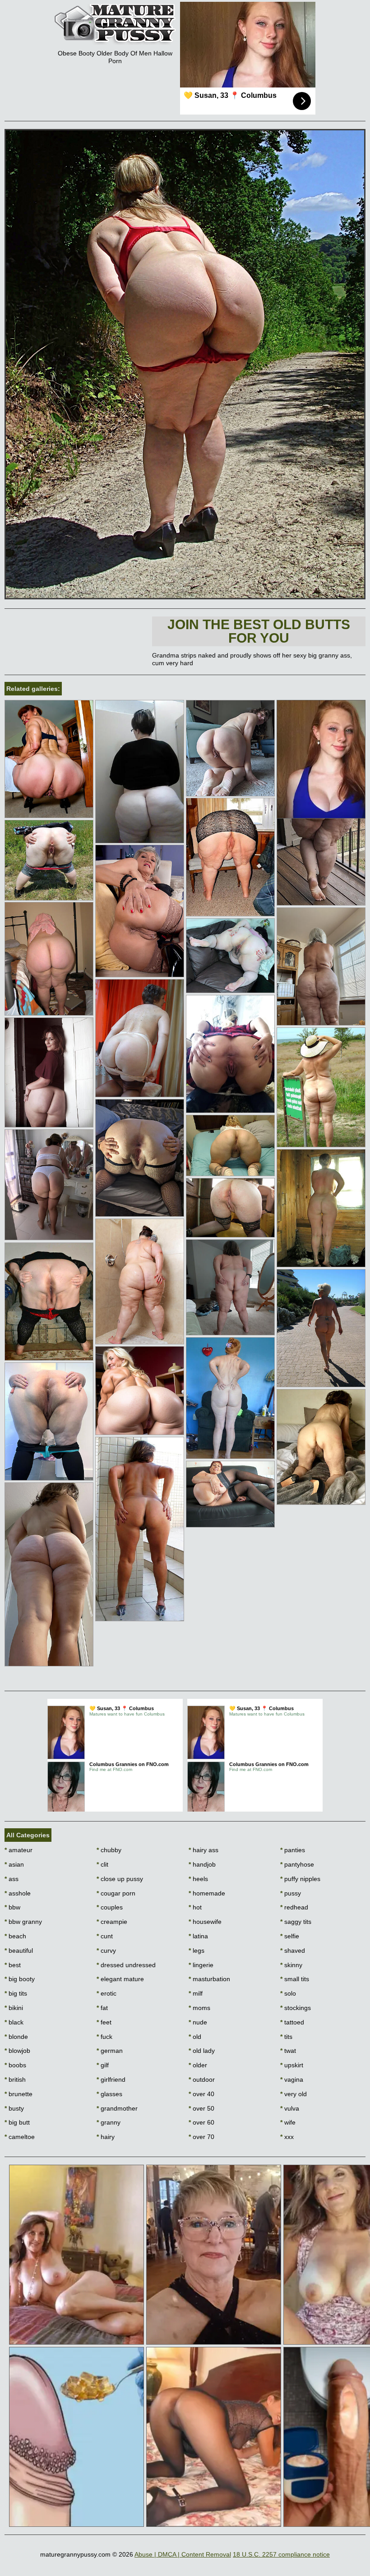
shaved (293, 1950)
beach (15, 1936)
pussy (291, 1893)
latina (198, 1936)
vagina (292, 2079)
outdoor (202, 2079)
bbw (12, 1907)
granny (109, 2122)
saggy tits (296, 1922)
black (14, 2022)
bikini (14, 2008)
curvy (106, 1950)
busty (14, 2108)
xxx (287, 2137)
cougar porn (116, 1893)
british (15, 2079)
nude (198, 2022)
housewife (205, 1922)
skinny (291, 1965)
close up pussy (120, 1879)
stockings (296, 2008)
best (13, 1965)
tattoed (292, 2022)
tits (286, 2037)
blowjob (17, 2051)
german (110, 2051)
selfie (290, 1936)
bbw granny (23, 1922)
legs (197, 1950)
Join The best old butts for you (259, 631)
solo (288, 1993)
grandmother (117, 2108)
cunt (105, 1936)
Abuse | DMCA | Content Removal (183, 2554)
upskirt (292, 2065)
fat (102, 2008)
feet (104, 2022)
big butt (17, 2122)
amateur (18, 1850)
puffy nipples (300, 1879)
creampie (112, 1922)
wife (288, 2122)
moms (199, 2008)
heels (198, 1879)
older (198, 2065)
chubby (109, 1850)
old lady (202, 2051)
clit (102, 1864)
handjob (202, 1864)
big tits (16, 1993)
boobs (15, 2065)
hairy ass (203, 1850)
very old (294, 2094)
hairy (106, 2137)
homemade (207, 1893)
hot (195, 1907)
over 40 (201, 2094)
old (195, 2037)
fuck (104, 2037)
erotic (106, 1993)
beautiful (19, 1950)
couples (110, 1907)
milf (196, 1993)
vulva (290, 2108)
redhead (294, 1907)
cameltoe (20, 2137)
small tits (295, 1979)
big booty (20, 1979)
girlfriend (111, 2079)
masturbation (209, 1979)
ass (12, 1879)
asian (14, 1864)
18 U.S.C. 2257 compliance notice (281, 2554)
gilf (103, 2065)
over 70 (201, 2137)
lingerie (201, 1965)
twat (288, 2051)
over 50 (201, 2108)
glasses (109, 2094)
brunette (18, 2094)
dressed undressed (126, 1965)
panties (293, 1850)
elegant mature (120, 1979)
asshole (18, 1893)
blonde (16, 2037)
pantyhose (297, 1864)
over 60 (201, 2122)
